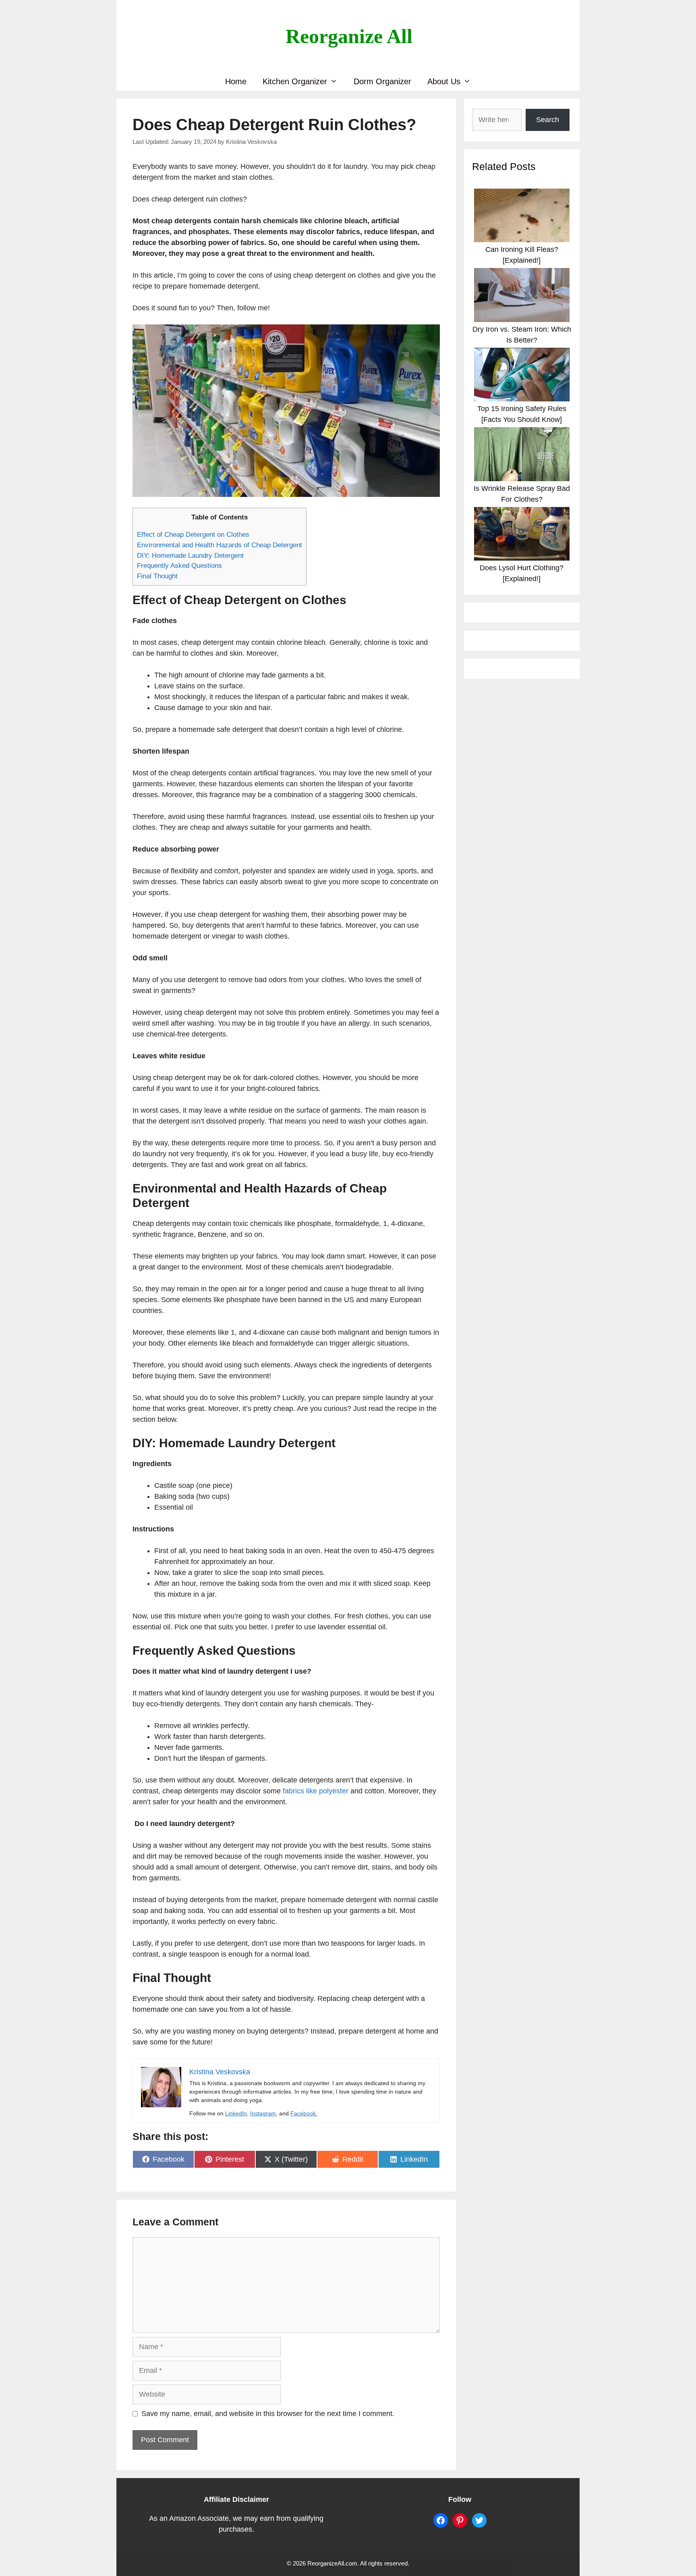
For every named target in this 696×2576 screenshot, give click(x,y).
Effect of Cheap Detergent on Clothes (193, 535)
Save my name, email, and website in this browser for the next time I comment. (268, 2414)
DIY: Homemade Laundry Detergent (190, 556)
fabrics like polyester (316, 1791)
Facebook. (304, 2113)
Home (236, 81)
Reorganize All (349, 36)
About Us (444, 81)
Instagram (263, 2113)
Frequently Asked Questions (179, 566)
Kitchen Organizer (295, 81)
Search (548, 120)
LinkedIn (236, 2113)
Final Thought (157, 576)
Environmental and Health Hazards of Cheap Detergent (220, 545)
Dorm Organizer (382, 81)
